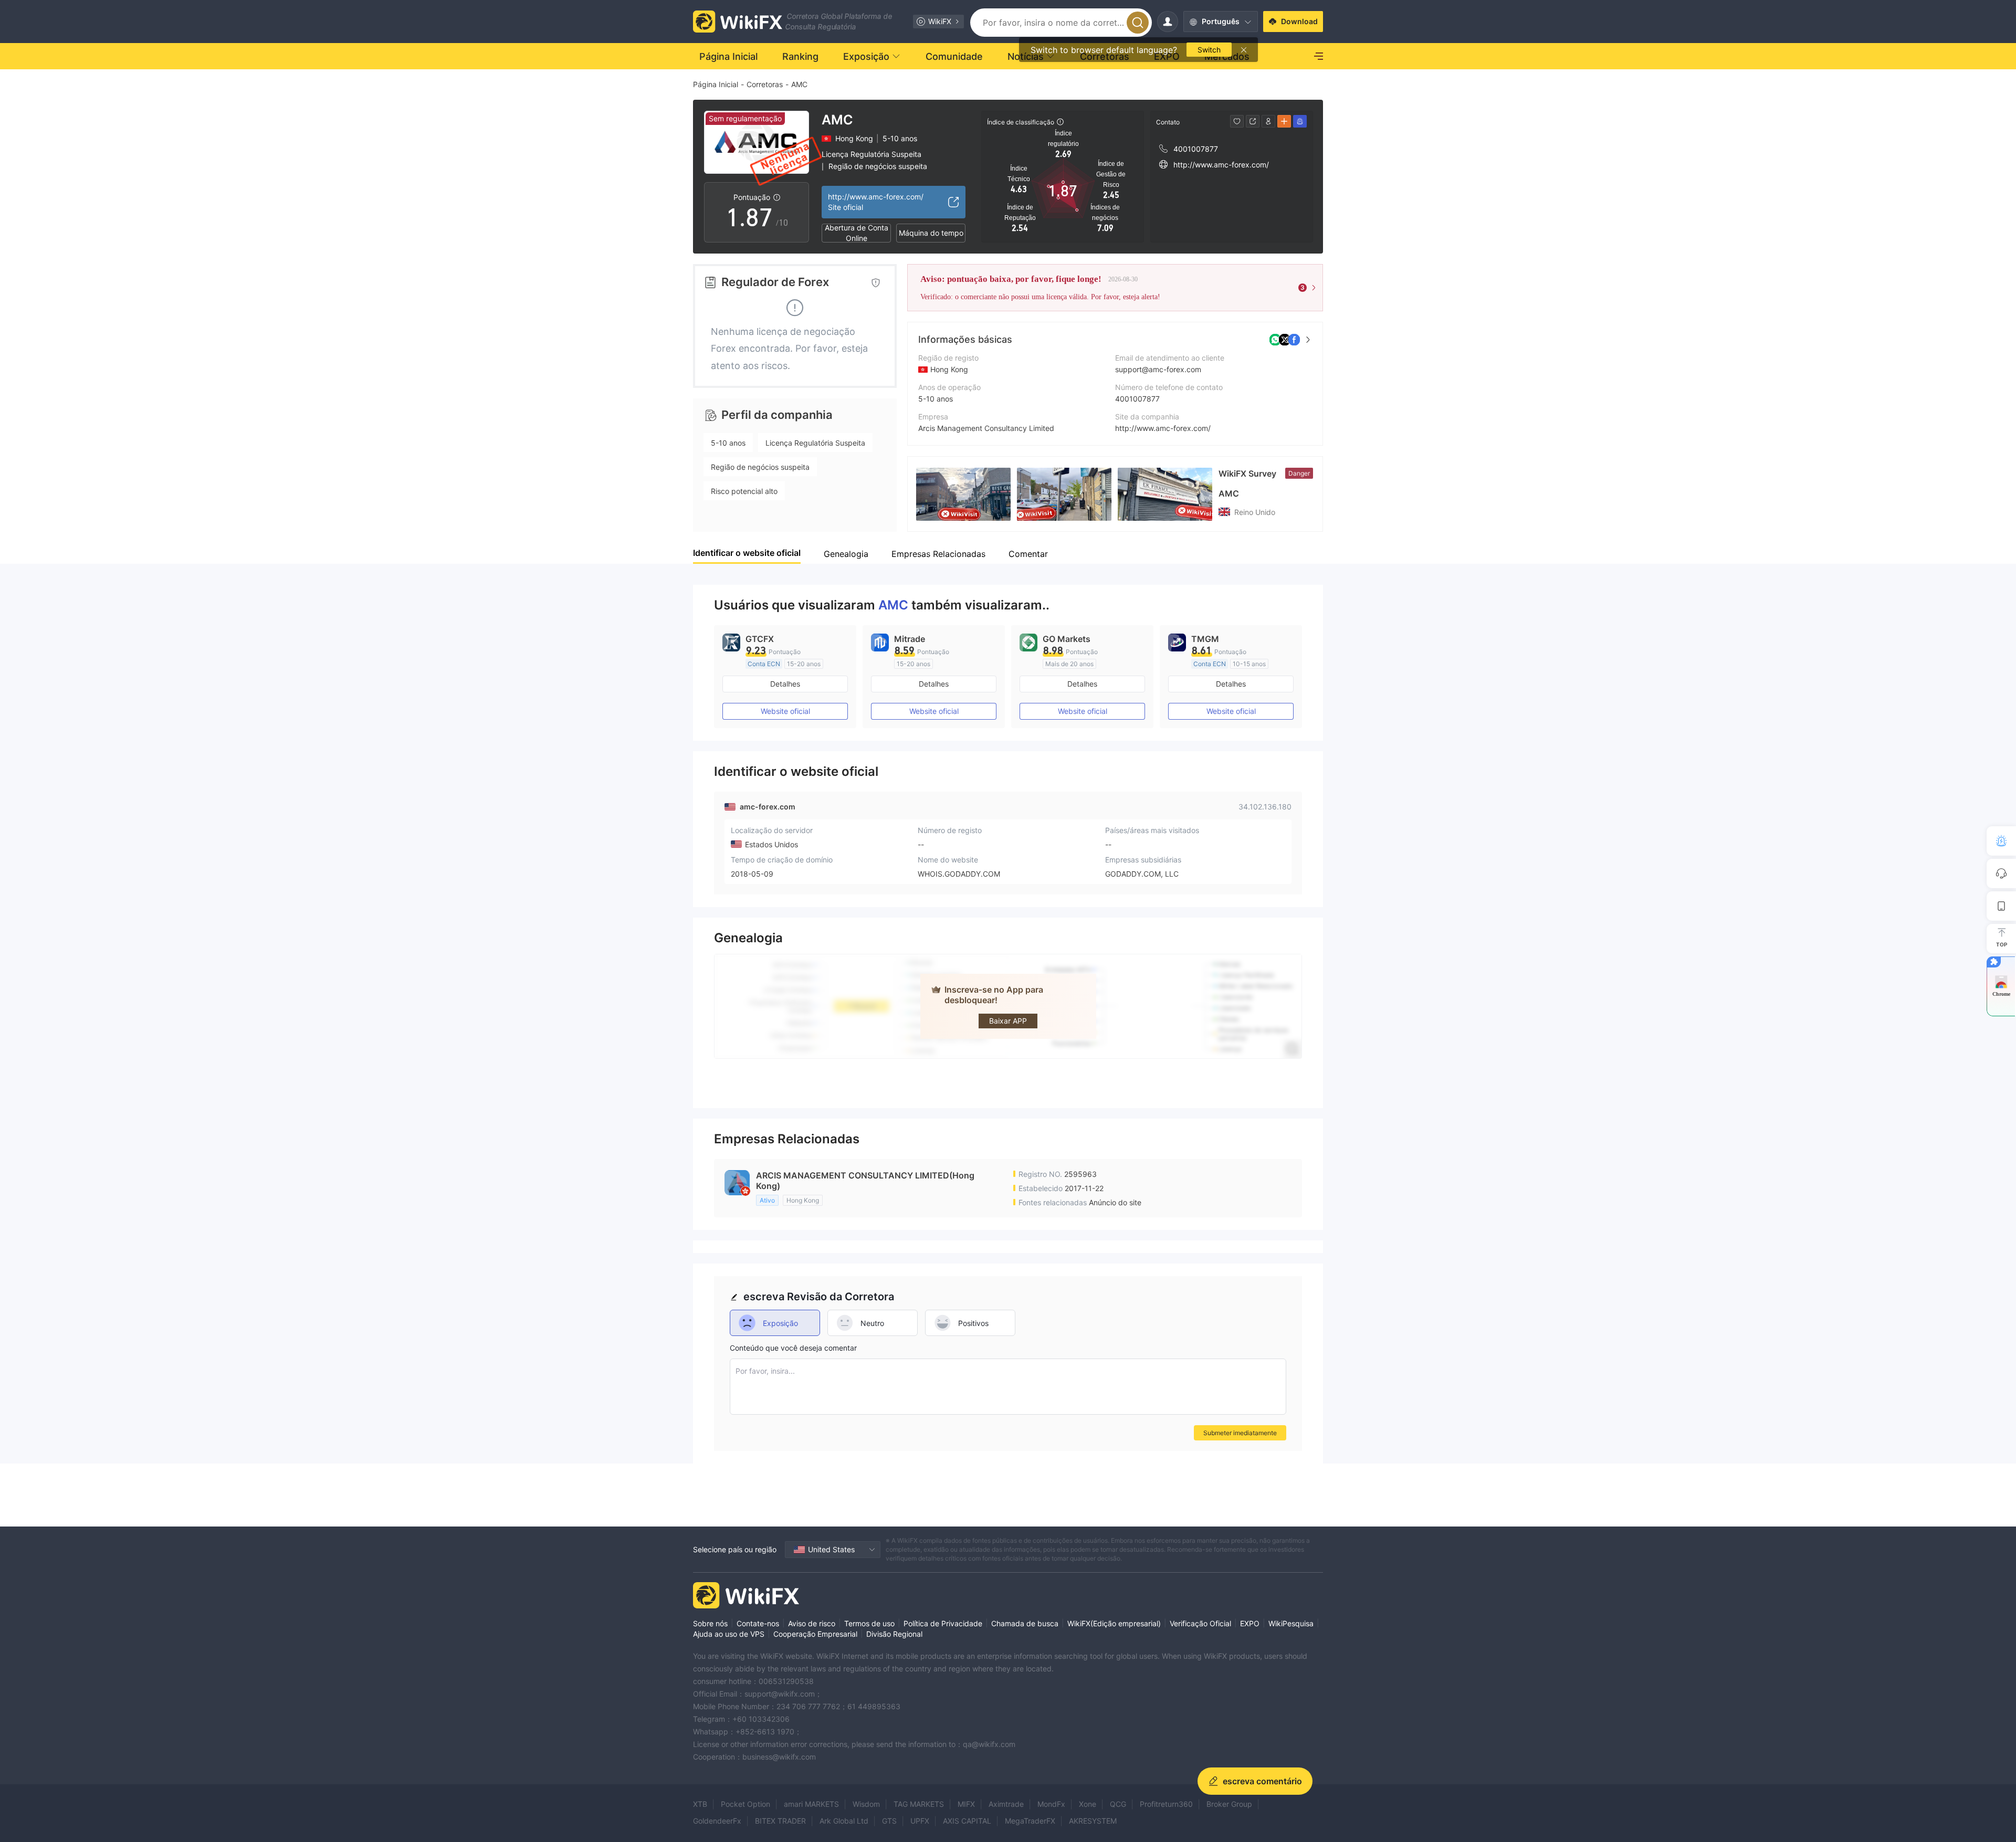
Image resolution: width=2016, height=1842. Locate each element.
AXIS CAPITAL (967, 1821)
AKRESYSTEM (1093, 1821)
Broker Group (1229, 1804)
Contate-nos (758, 1623)
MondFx (1051, 1804)
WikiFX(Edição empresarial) (1114, 1623)
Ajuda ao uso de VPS (729, 1634)
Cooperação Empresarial (815, 1634)
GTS (889, 1821)
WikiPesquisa (1291, 1623)
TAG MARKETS (919, 1804)
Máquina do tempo (931, 233)
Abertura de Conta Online (857, 233)
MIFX (966, 1804)
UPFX (920, 1821)
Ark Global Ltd (844, 1821)
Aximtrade (1006, 1804)
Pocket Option (745, 1804)
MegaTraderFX (1030, 1821)
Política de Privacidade (943, 1623)
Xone (1088, 1804)
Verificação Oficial (1200, 1623)
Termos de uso (869, 1623)
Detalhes (785, 684)
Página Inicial (716, 84)
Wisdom (866, 1804)
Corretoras (765, 84)
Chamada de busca (1025, 1623)
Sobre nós (710, 1623)
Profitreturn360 (1166, 1804)
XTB (700, 1804)
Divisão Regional (894, 1634)
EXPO (1250, 1623)
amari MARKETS (811, 1804)
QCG (1118, 1804)
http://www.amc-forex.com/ (1163, 428)
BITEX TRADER (780, 1821)
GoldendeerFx (717, 1821)
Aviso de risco (812, 1623)
